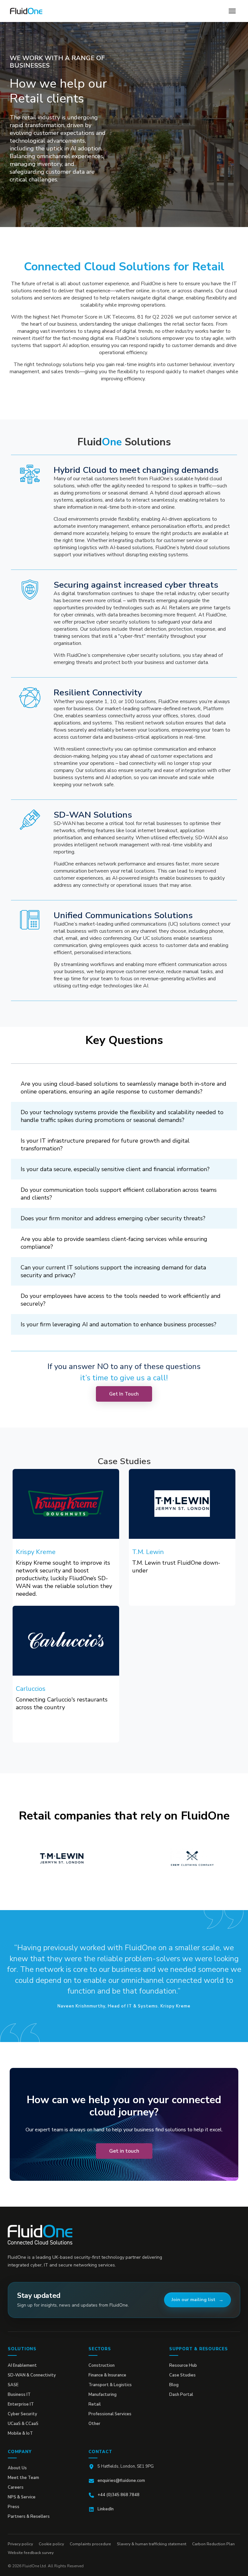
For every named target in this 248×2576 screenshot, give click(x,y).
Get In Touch (124, 1394)
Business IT (19, 2395)
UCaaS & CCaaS (23, 2424)
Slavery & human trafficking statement (152, 2544)
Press (14, 2507)
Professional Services (110, 2414)
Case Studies (182, 2375)
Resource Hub (183, 2365)
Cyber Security (22, 2414)
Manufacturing (103, 2395)
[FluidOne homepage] (40, 2235)
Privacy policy (20, 2544)
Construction (102, 2365)
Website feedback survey (31, 2553)
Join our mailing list (193, 2300)
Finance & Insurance (107, 2375)
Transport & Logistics (110, 2385)
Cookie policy (51, 2544)
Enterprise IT (21, 2404)
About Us (17, 2468)
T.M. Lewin (148, 1552)
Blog (174, 2385)
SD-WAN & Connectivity (32, 2375)
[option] (59, 1858)
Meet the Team (23, 2478)
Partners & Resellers (29, 2516)
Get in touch (124, 2151)
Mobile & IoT (20, 2433)
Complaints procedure (90, 2544)
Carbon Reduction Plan (213, 2544)
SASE (13, 2385)
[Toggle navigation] (232, 11)
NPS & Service (22, 2497)
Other (94, 2424)
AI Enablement (22, 2365)
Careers (16, 2487)
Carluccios (31, 1689)
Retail (95, 2404)
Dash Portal (181, 2395)
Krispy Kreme (36, 1552)
